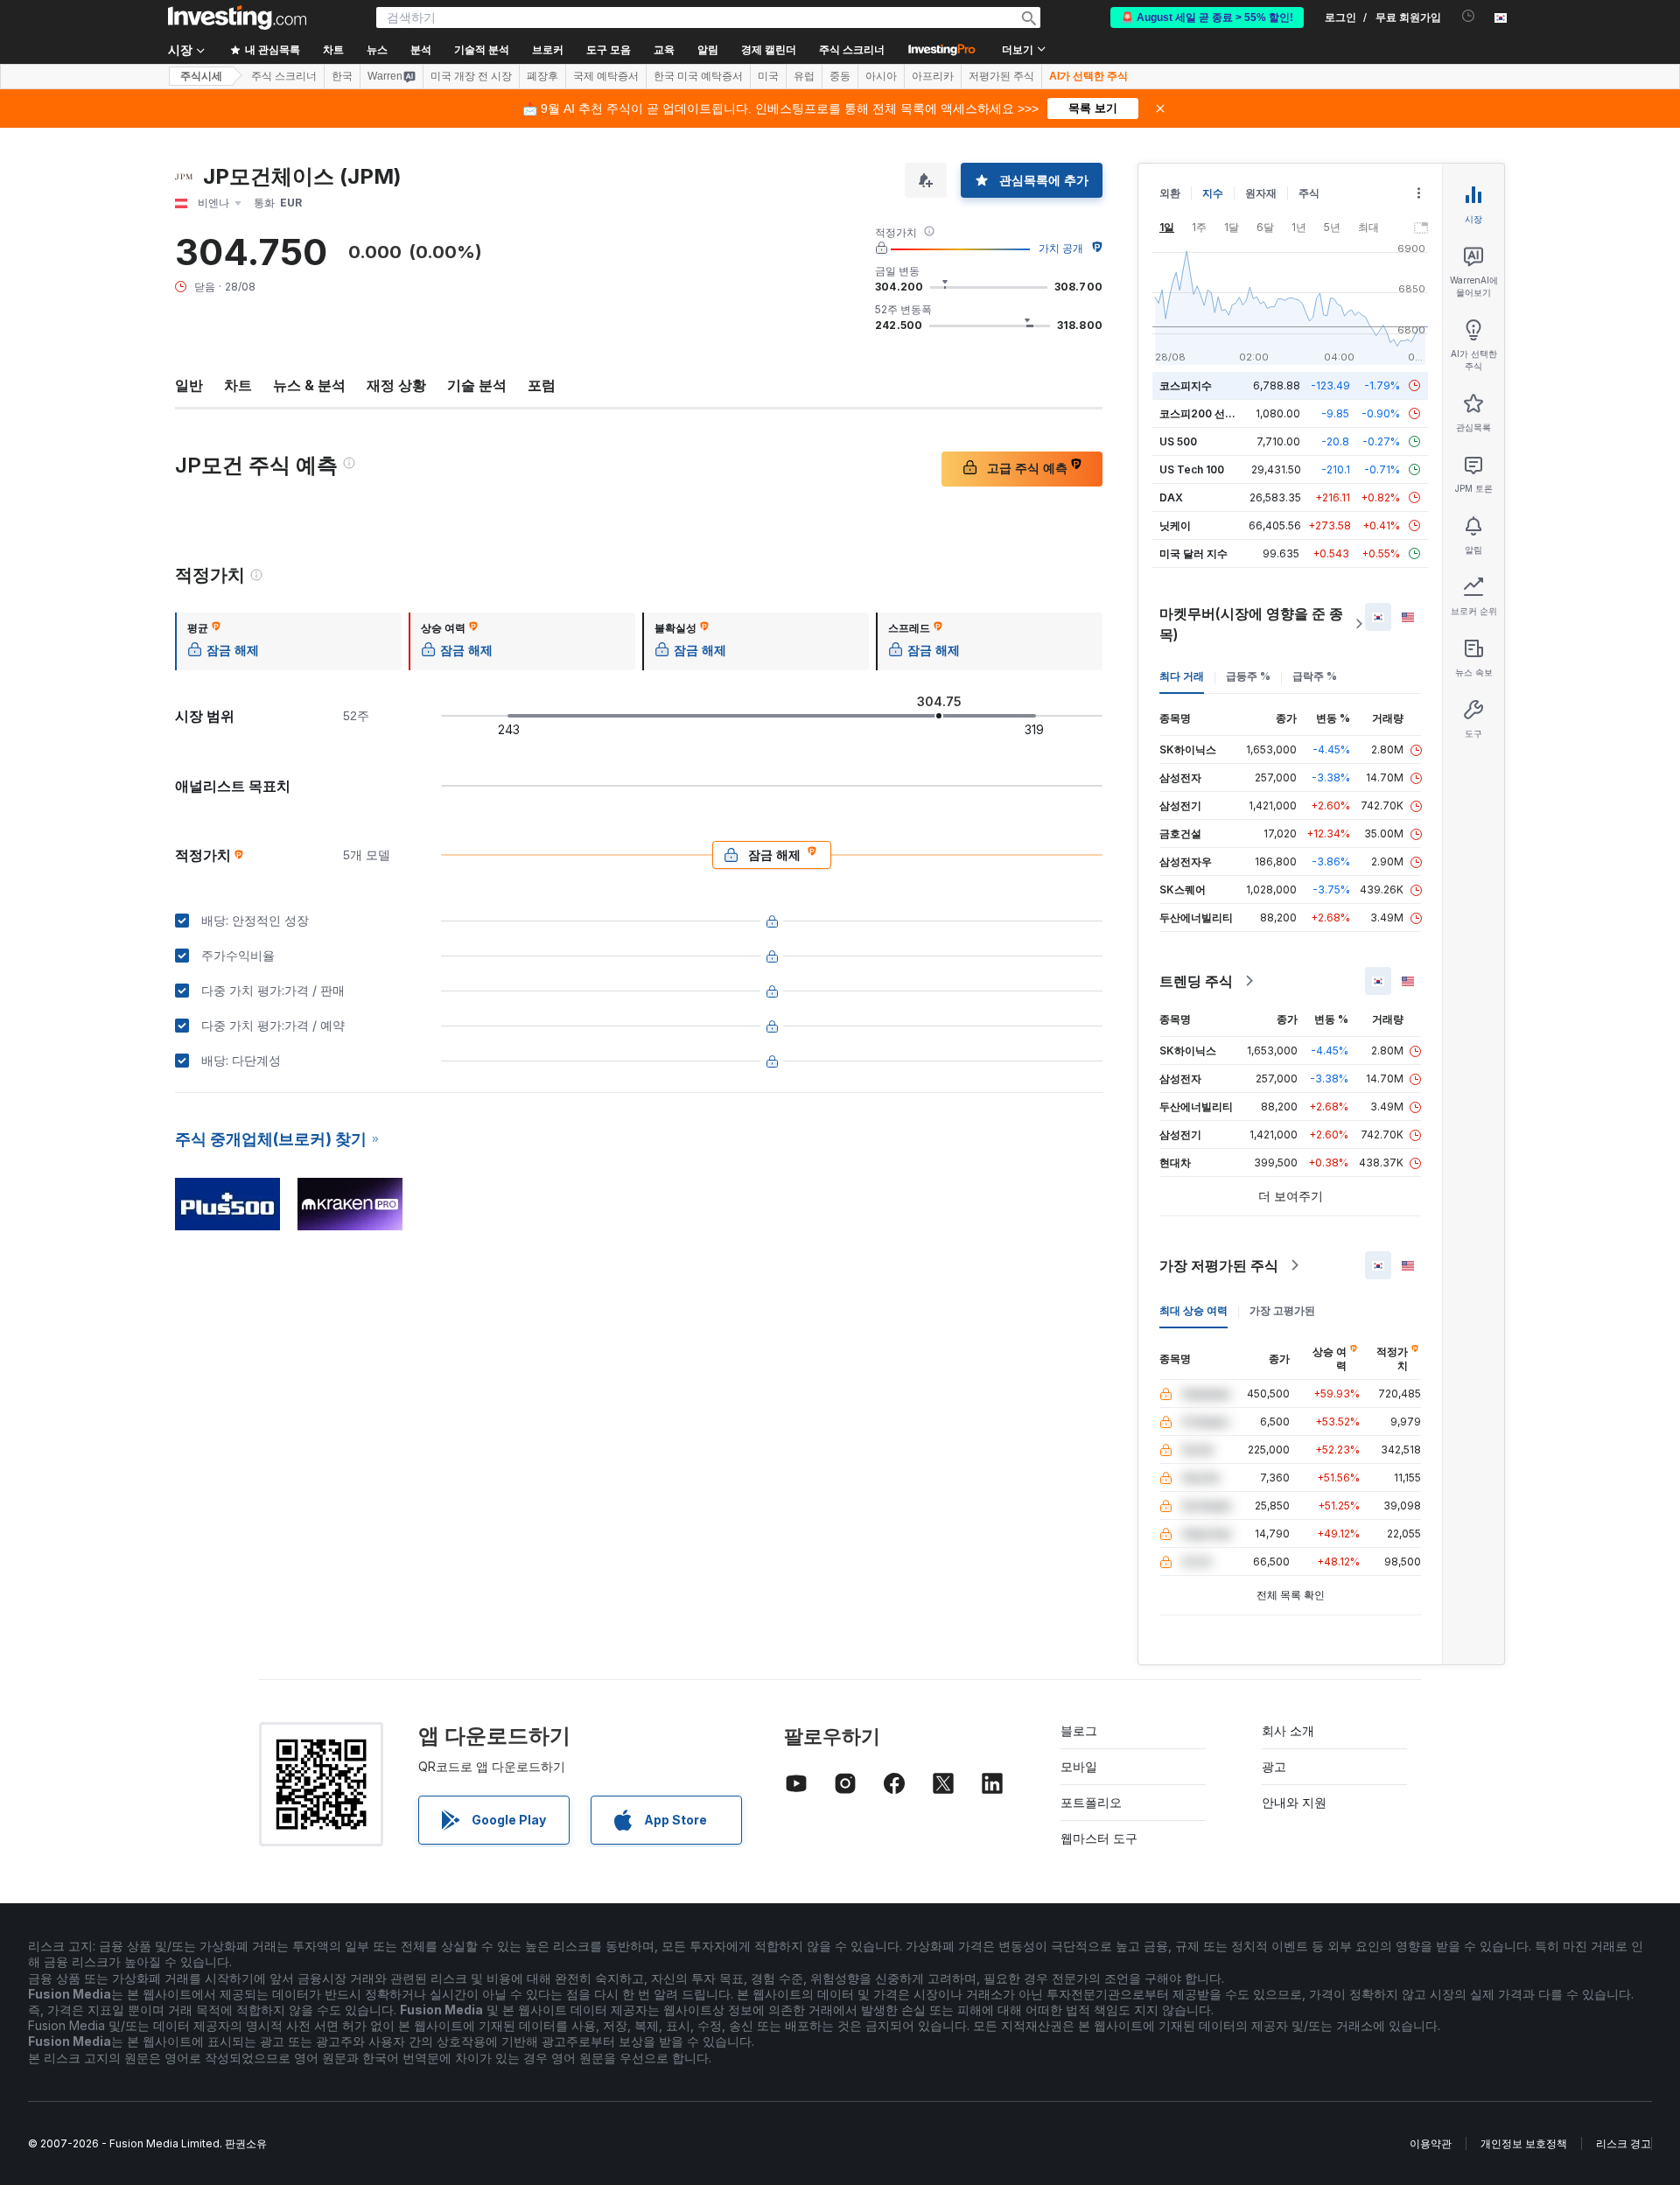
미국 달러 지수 (1193, 553)
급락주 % (1315, 676)
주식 (1309, 193)
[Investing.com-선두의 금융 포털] (237, 18)
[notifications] (1469, 16)
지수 (1213, 193)
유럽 (804, 76)
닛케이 (1175, 525)
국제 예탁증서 (606, 76)
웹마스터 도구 (1099, 1838)
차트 (238, 385)
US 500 (1178, 441)
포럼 (542, 385)
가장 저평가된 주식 (1219, 1265)
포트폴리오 (1091, 1802)
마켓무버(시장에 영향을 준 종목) (1251, 624)
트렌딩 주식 (1196, 981)
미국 (768, 76)
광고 (1274, 1766)
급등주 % (1248, 676)
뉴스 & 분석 (309, 385)
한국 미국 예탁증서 (698, 76)
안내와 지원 (1294, 1802)
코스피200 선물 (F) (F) (1214, 413)
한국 (342, 76)
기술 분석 (477, 385)
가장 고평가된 (1282, 1310)
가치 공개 (1061, 248)
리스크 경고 (1624, 2143)
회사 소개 (1288, 1730)
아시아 (881, 76)
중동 (840, 76)
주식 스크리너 (852, 50)
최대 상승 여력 (1193, 1310)
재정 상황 (396, 385)
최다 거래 (1182, 676)
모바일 (1079, 1766)
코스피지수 (1186, 385)
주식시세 (201, 76)
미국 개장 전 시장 (471, 76)
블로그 (1079, 1730)
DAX (1171, 497)
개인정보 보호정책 (1524, 2143)
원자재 (1261, 193)
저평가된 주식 (1001, 76)
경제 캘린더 (769, 50)
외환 (1170, 193)
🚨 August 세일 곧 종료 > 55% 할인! (1207, 18)
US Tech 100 (1192, 469)
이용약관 (1431, 2143)
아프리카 (933, 76)
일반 (189, 385)
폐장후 (542, 76)
